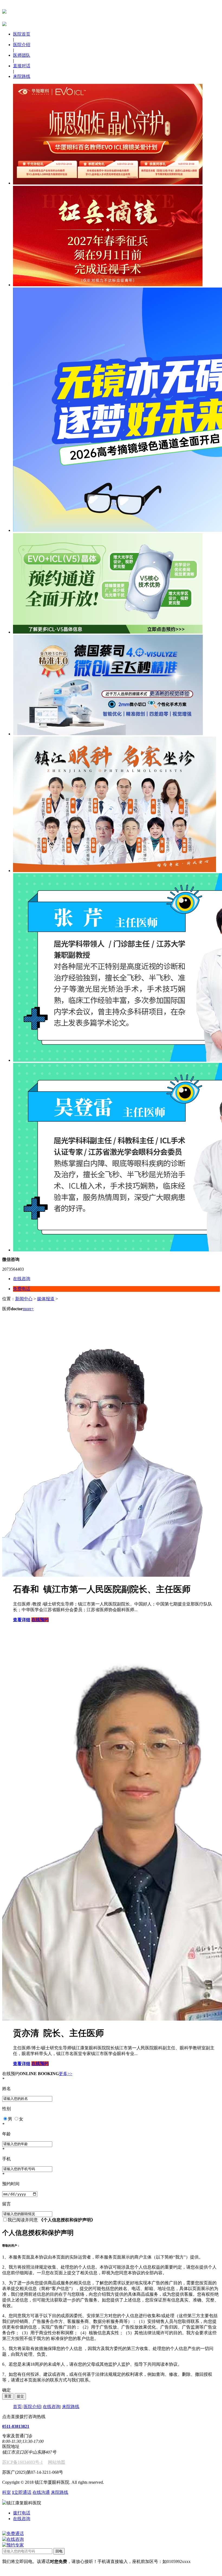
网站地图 (57, 2462)
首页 (17, 2407)
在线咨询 (51, 2407)
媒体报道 (46, 1299)
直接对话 (22, 66)
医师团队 (22, 55)
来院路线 (22, 76)
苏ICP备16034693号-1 (22, 2462)
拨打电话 (22, 2513)
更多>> (66, 2074)
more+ (28, 1309)
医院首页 (22, 34)
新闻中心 (24, 1299)
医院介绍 (22, 45)
